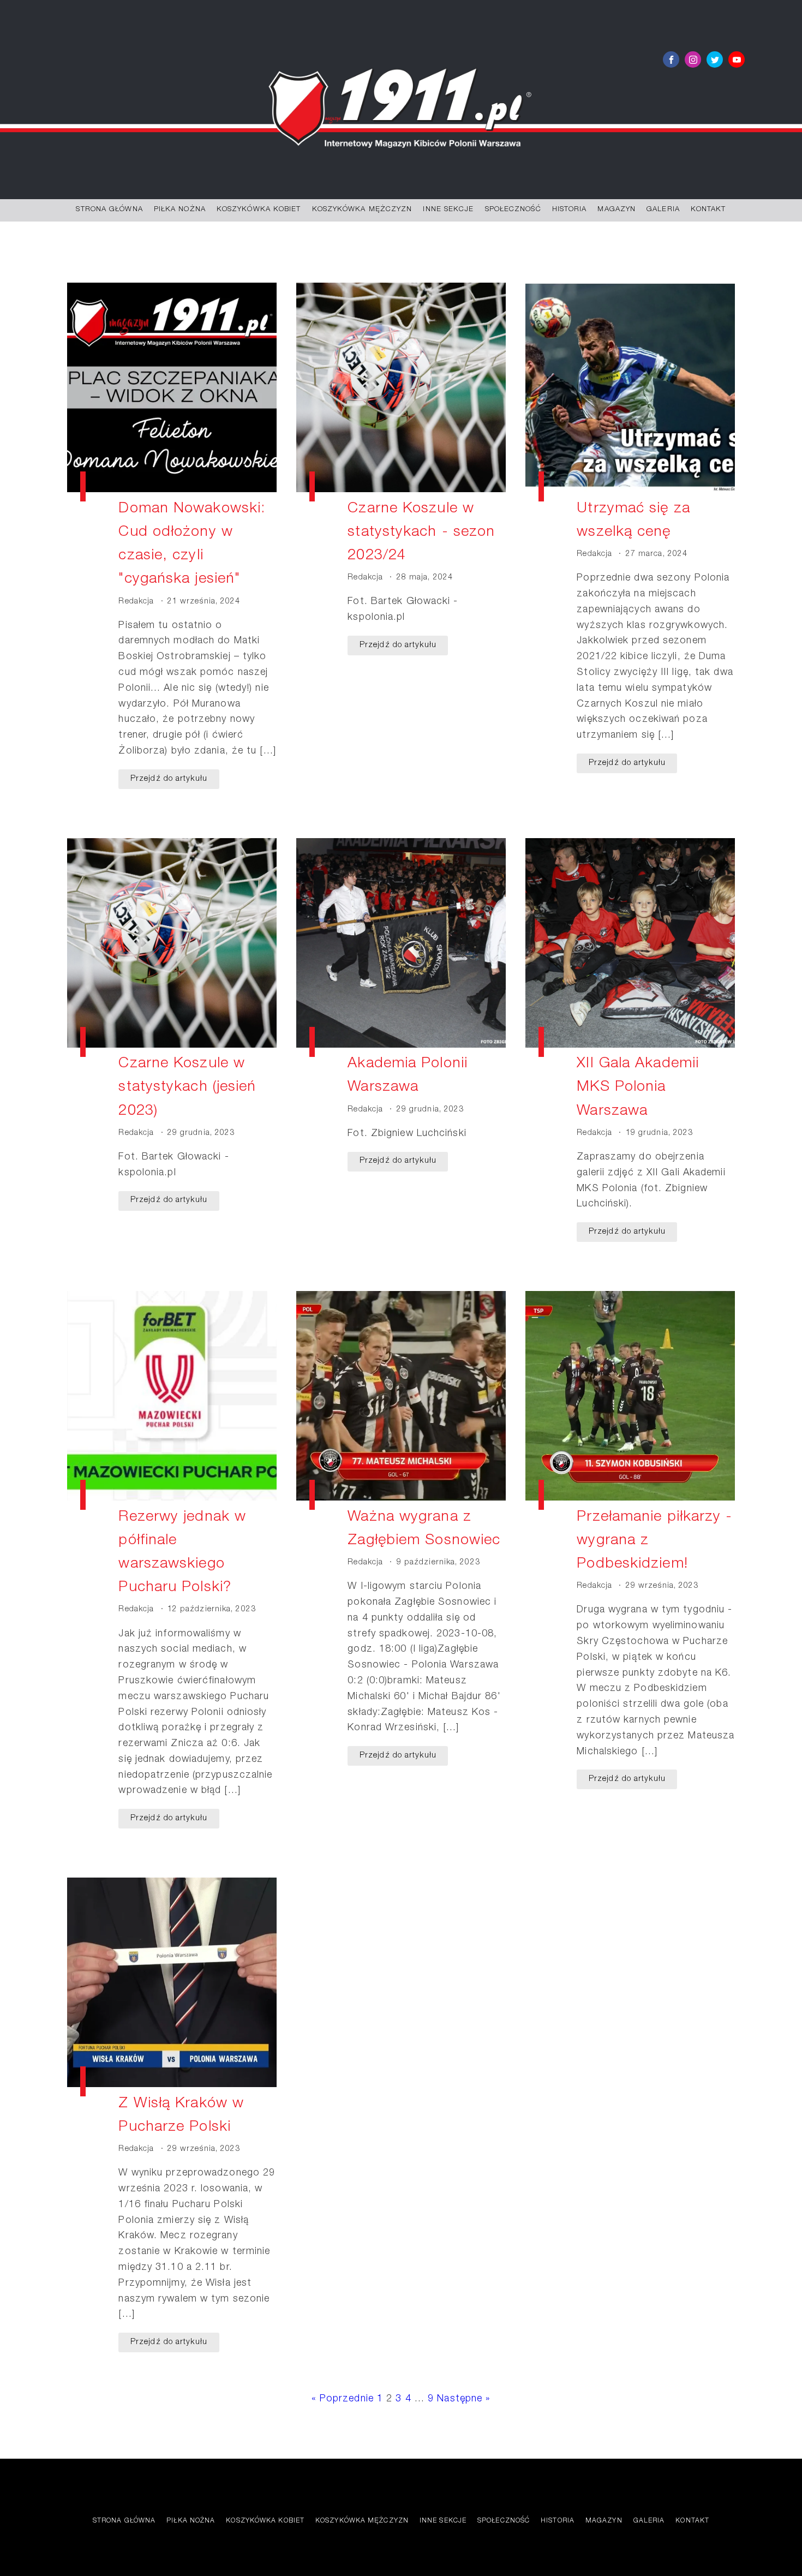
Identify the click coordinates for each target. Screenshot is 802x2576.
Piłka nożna (180, 210)
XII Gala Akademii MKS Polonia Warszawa (638, 1088)
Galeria (663, 210)
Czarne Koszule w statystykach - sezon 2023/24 (421, 533)
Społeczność (513, 210)
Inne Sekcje (448, 210)
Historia (570, 210)
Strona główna (109, 210)
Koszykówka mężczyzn (362, 210)
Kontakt (708, 210)
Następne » (464, 2399)
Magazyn (617, 210)
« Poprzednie (343, 2399)
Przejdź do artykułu (169, 779)
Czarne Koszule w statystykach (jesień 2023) (187, 1088)
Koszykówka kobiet (259, 210)
